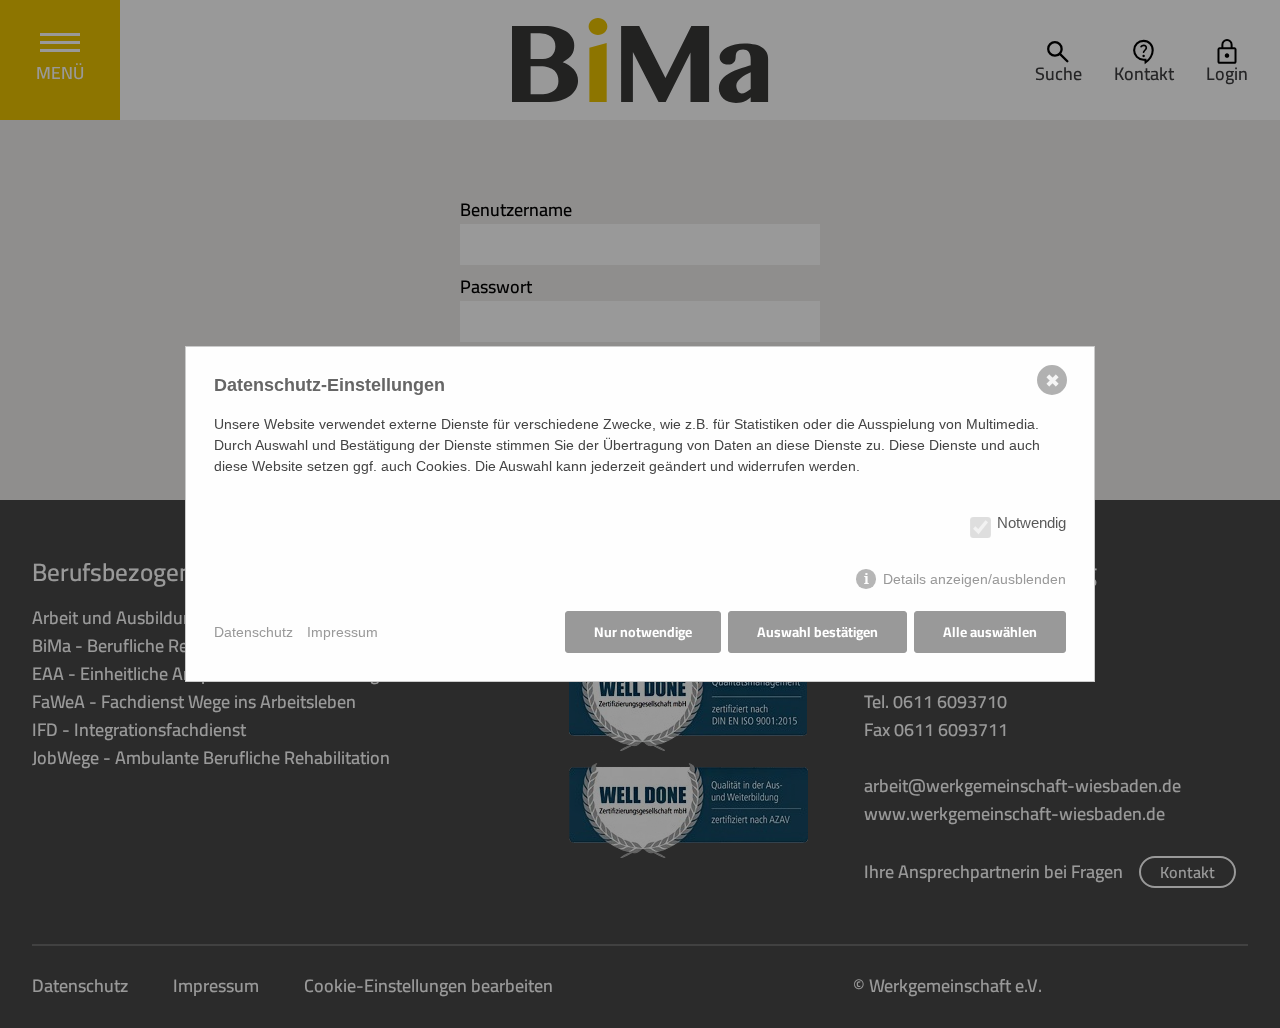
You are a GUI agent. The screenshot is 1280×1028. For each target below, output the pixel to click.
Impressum (342, 632)
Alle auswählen (990, 632)
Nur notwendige (643, 632)
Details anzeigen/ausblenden (974, 579)
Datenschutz (253, 632)
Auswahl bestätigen (817, 632)
